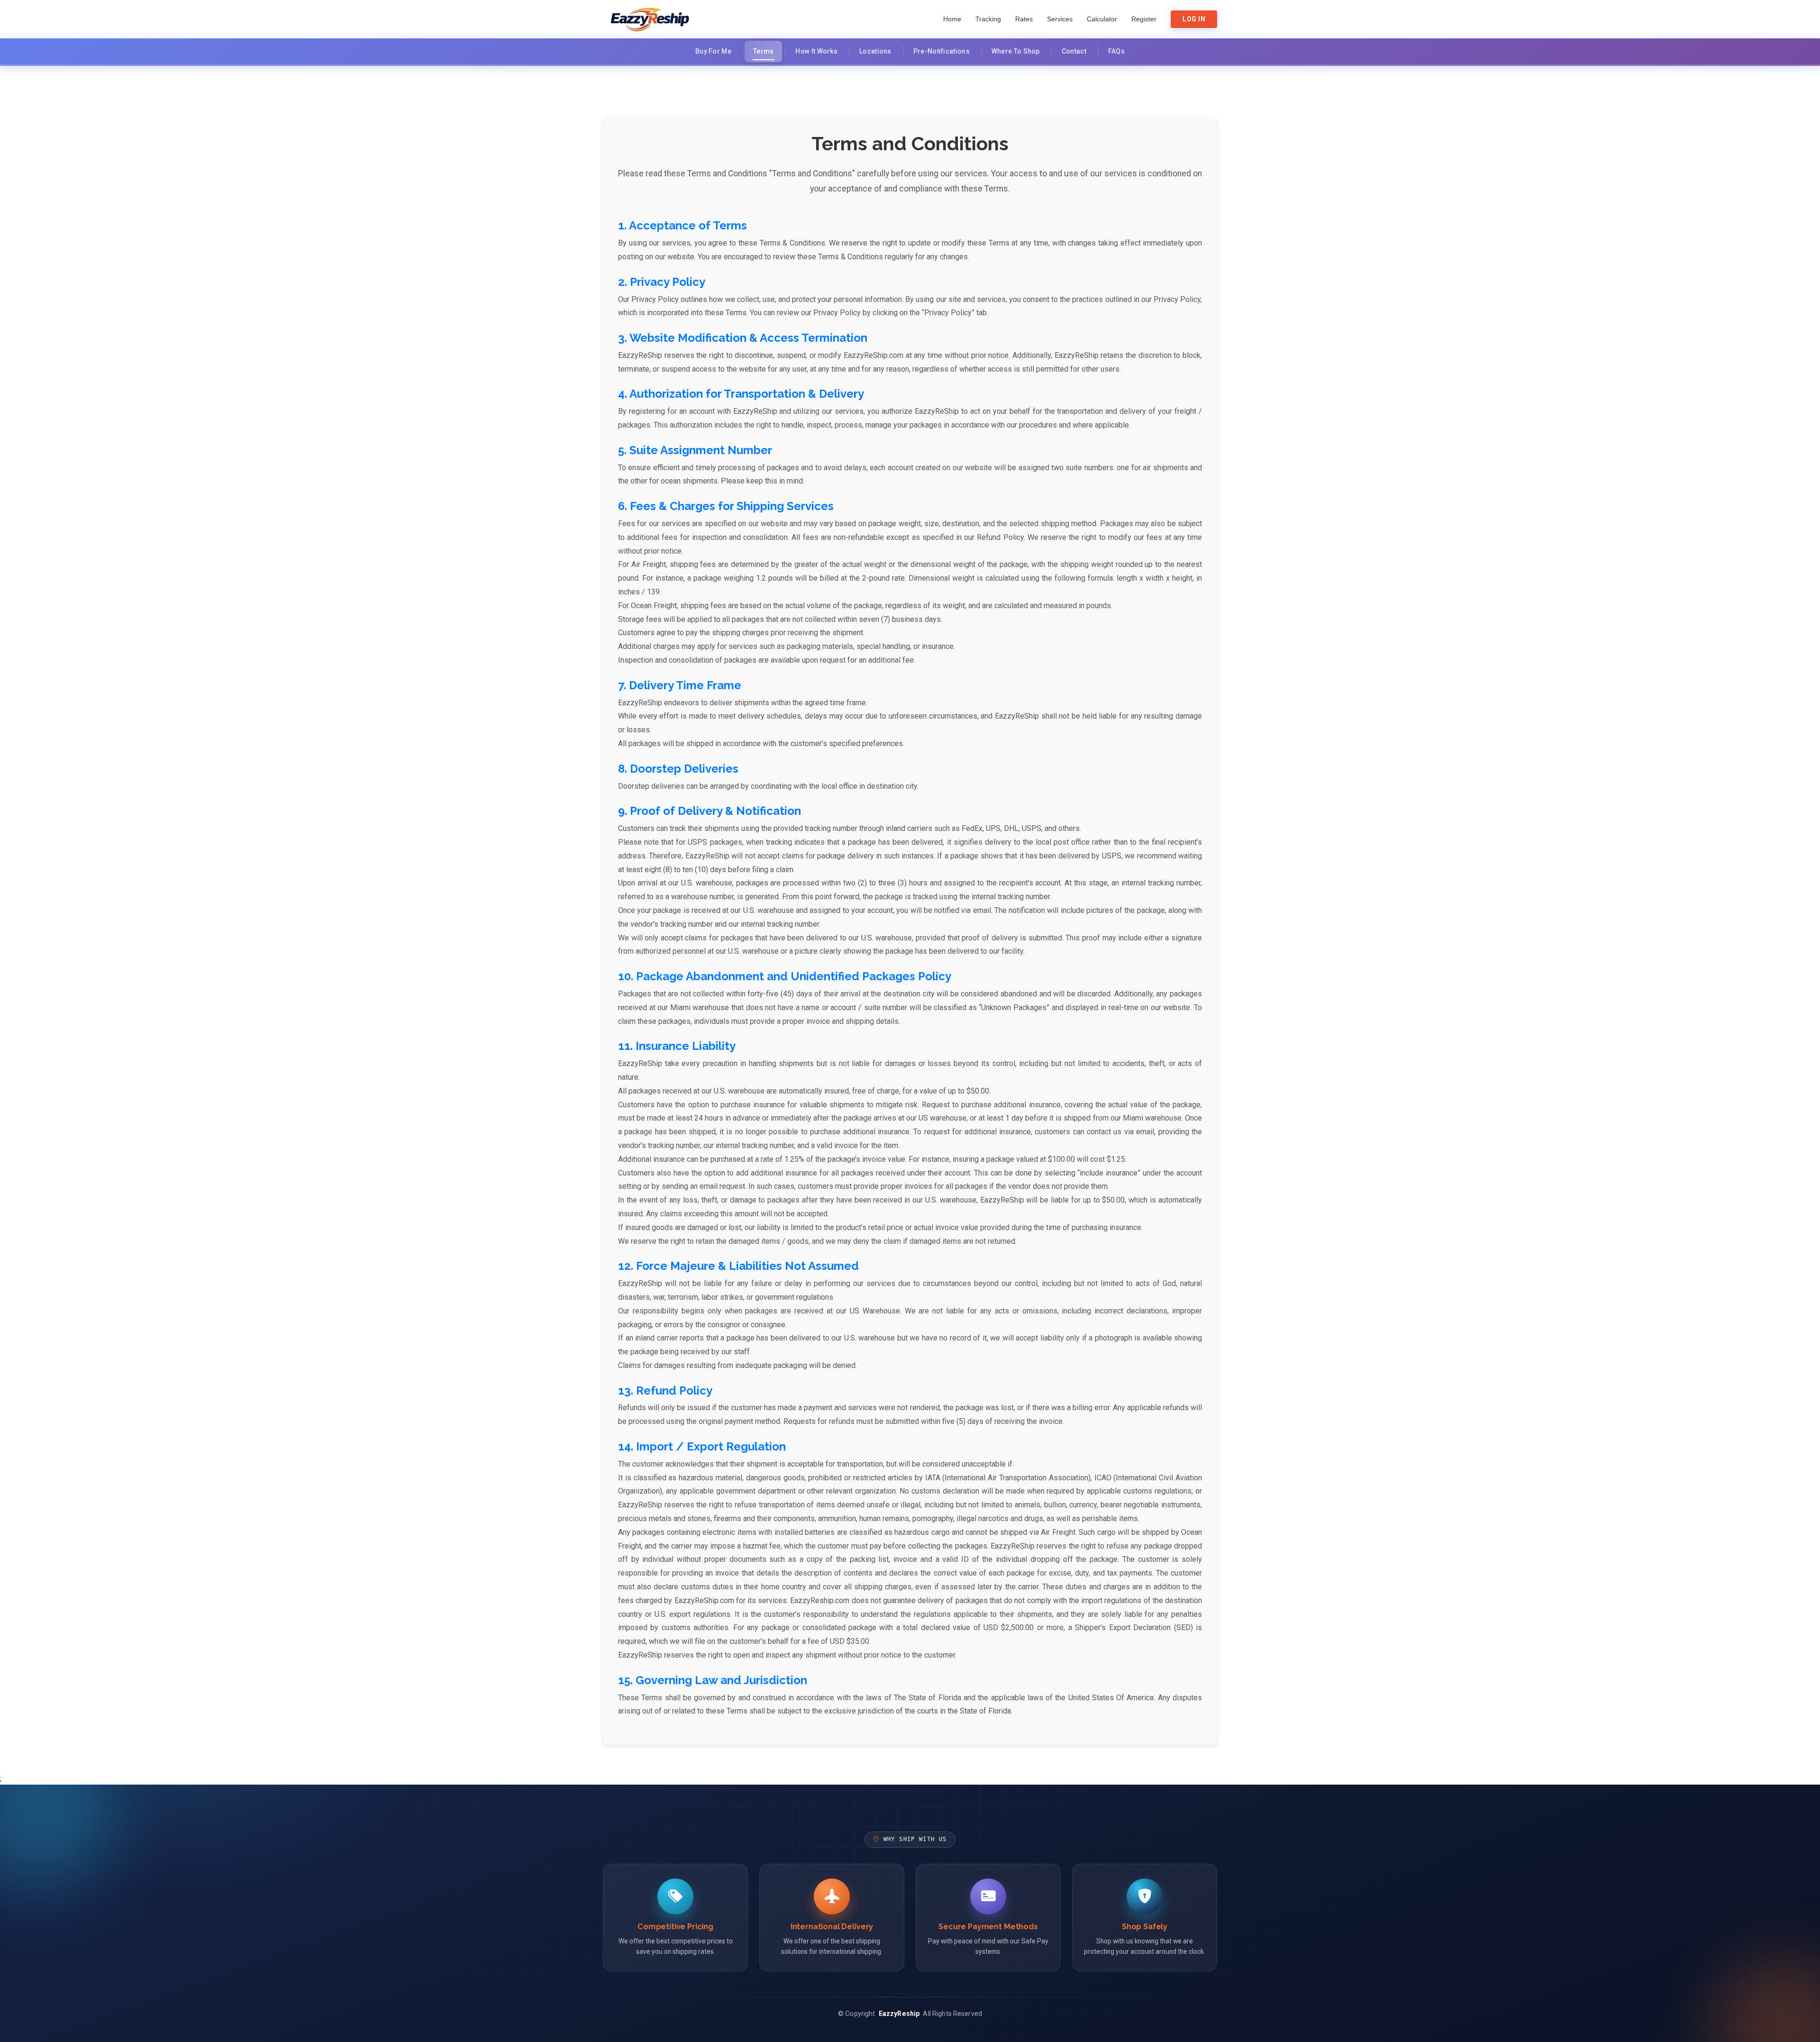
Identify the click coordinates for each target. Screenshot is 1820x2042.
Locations (875, 51)
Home (952, 19)
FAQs (1116, 51)
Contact (1074, 51)
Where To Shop (1016, 51)
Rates (1024, 19)
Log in (1194, 19)
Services (1060, 19)
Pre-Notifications (942, 51)
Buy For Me (713, 51)
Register (1144, 19)
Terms (764, 51)
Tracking (988, 19)
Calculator (1102, 19)
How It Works (816, 51)
